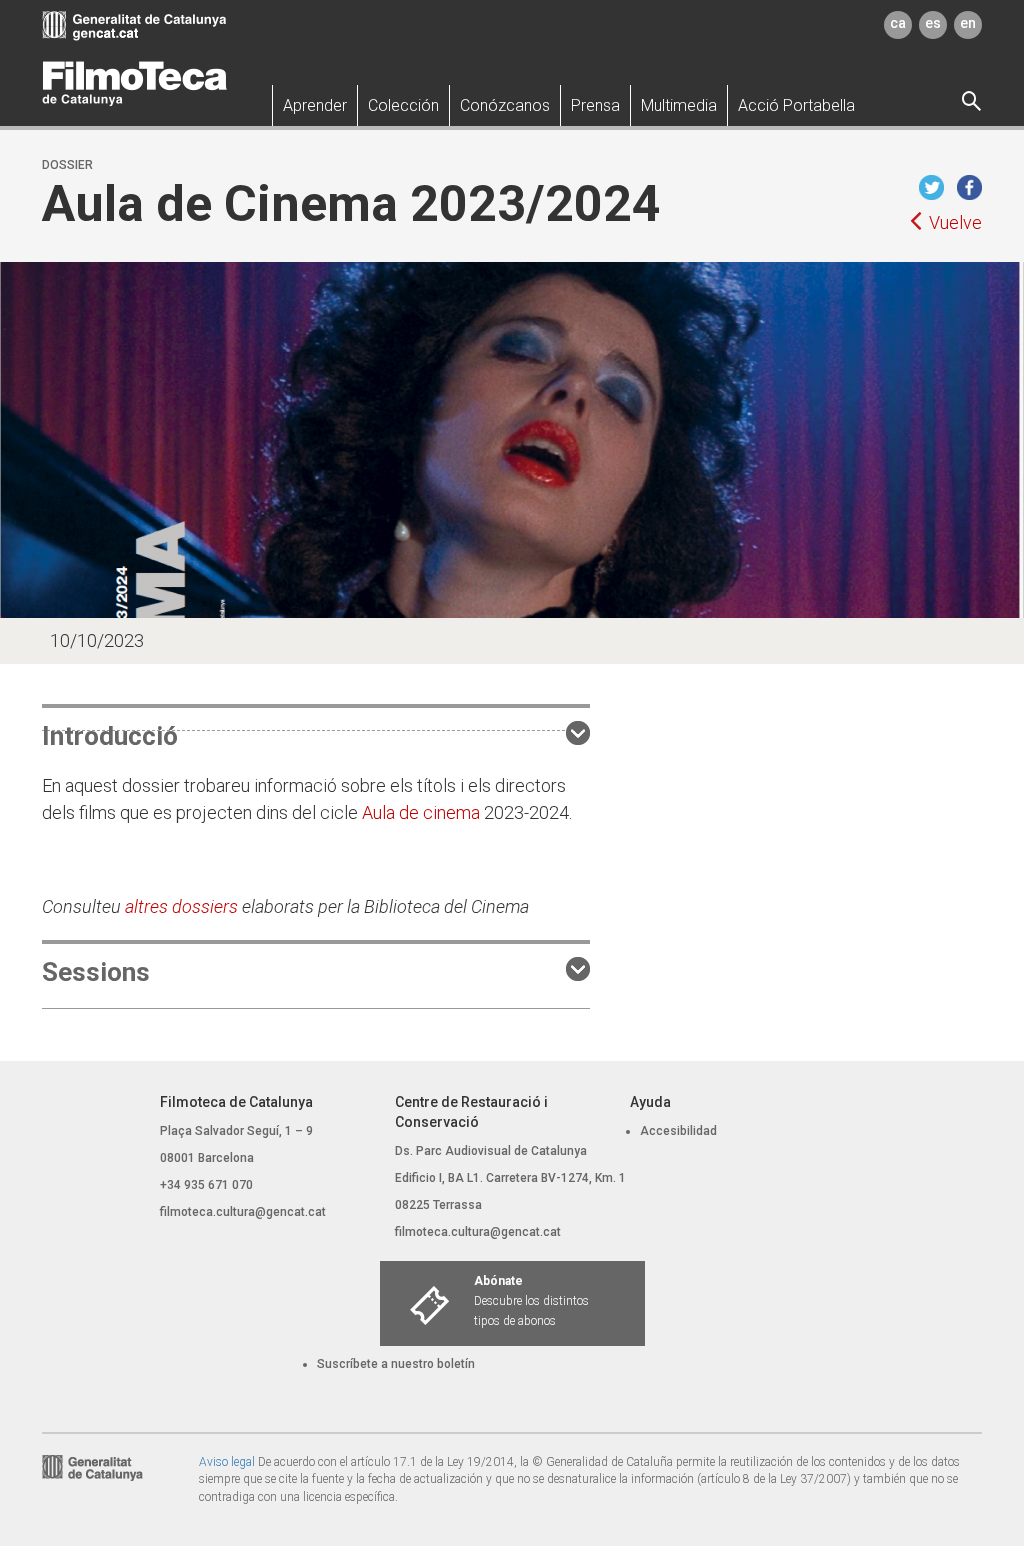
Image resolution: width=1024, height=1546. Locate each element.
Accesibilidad (678, 1131)
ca (898, 23)
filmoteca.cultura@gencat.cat (243, 1212)
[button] (315, 105)
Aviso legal (227, 1462)
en (968, 23)
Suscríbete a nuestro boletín (396, 1364)
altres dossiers (181, 906)
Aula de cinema (421, 812)
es (933, 23)
